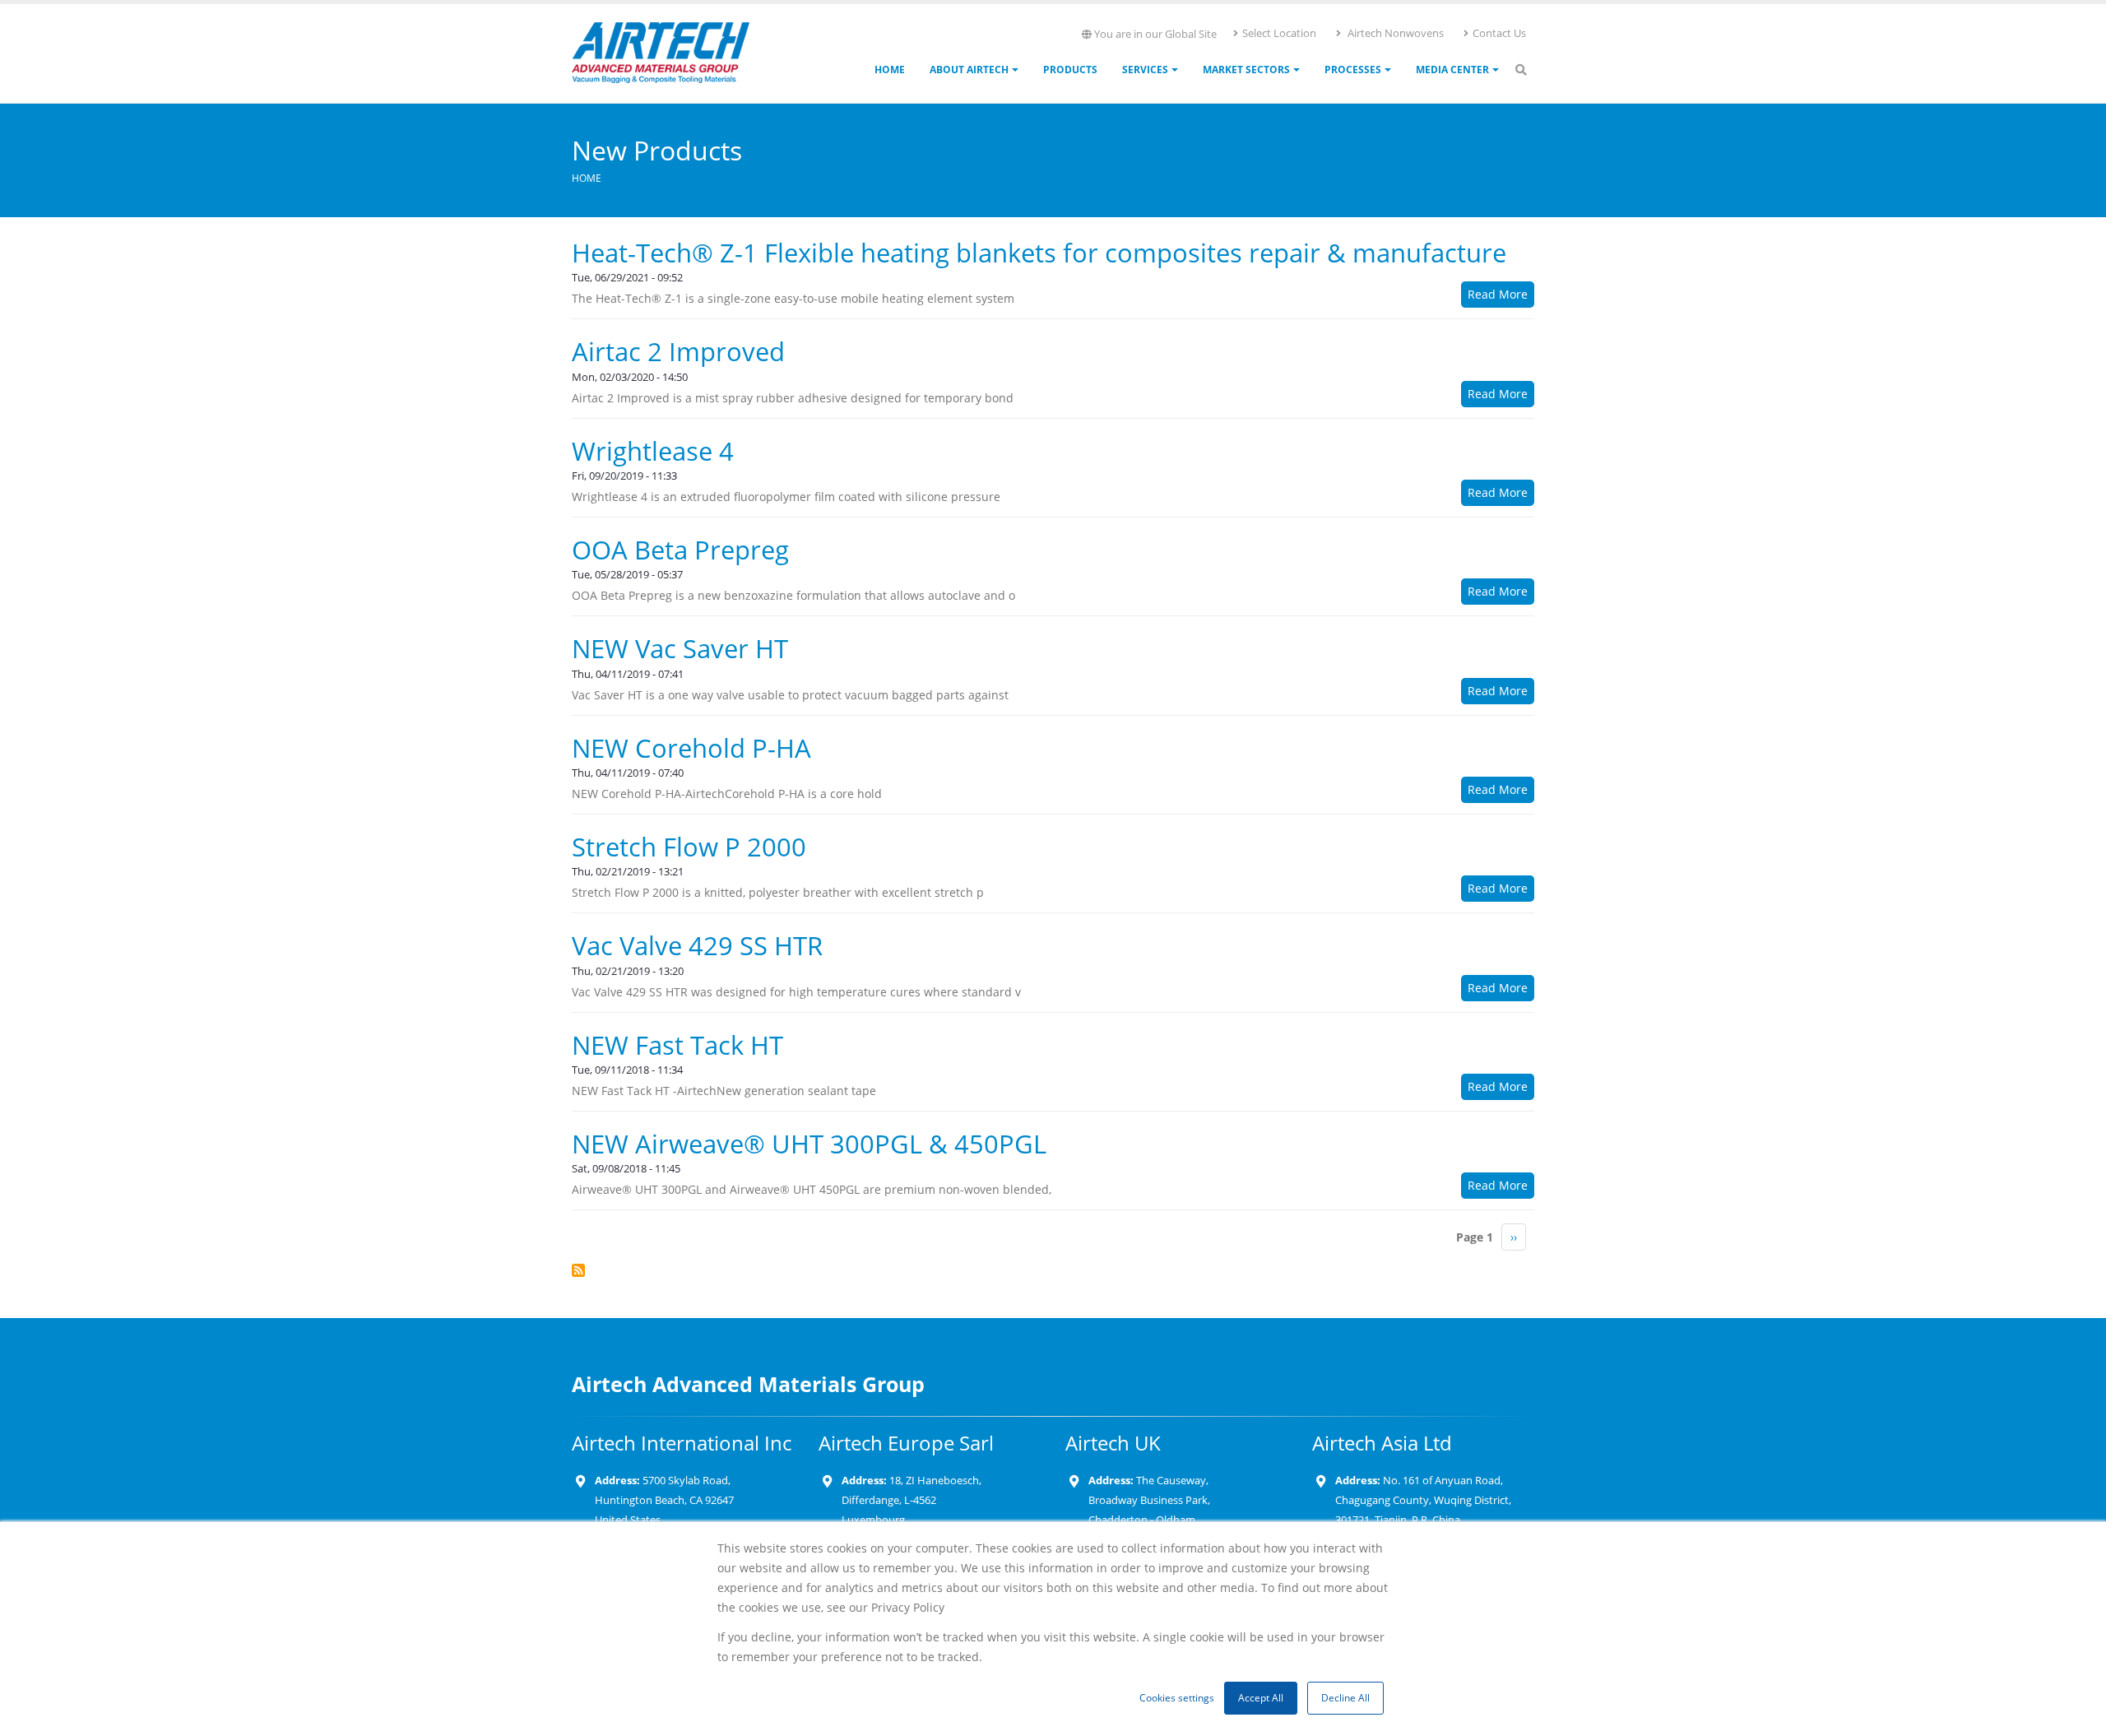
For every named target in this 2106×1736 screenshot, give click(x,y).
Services (1145, 70)
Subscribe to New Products (578, 1270)
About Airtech (969, 70)
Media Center (1452, 70)
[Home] (661, 51)
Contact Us (1499, 33)
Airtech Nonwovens (1394, 33)
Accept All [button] (1261, 1698)
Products (1070, 70)
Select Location (1279, 33)
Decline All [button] (1345, 1698)
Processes (1353, 70)
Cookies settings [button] (1177, 1698)
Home (890, 70)
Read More (1498, 294)
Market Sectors (1246, 70)
